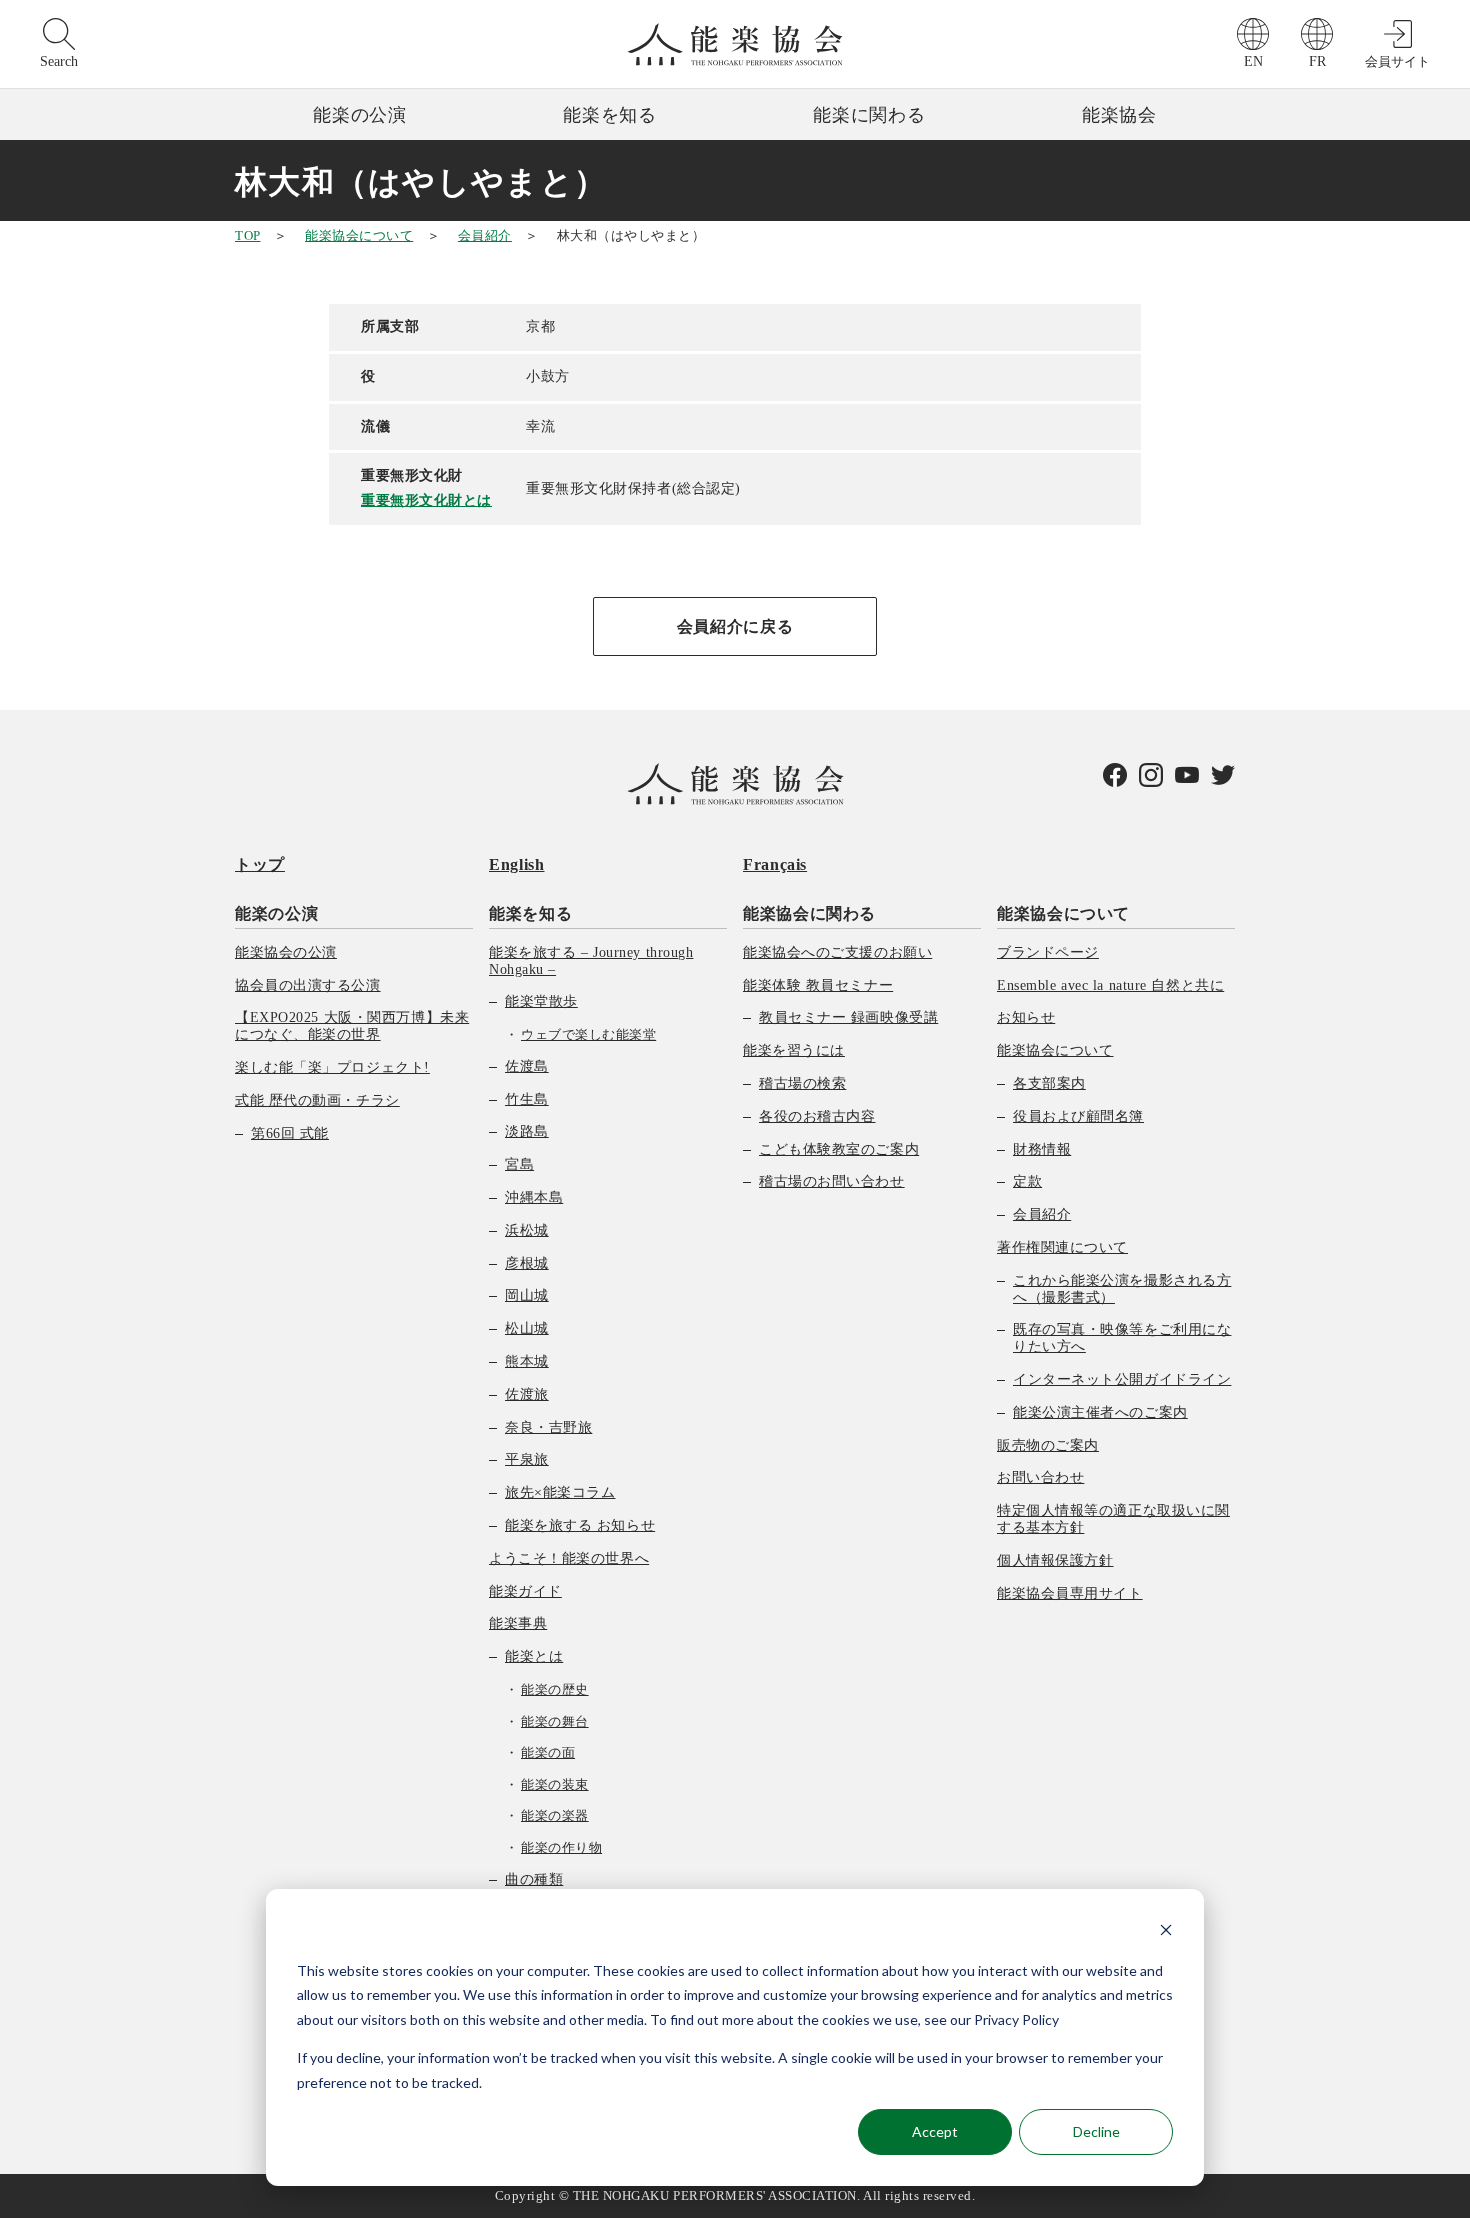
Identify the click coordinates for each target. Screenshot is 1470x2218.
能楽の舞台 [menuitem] (555, 1721)
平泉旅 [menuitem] (527, 1459)
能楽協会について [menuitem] (1063, 913)
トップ (260, 864)
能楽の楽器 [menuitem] (555, 1815)
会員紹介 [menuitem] (1042, 1214)
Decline (1096, 2131)
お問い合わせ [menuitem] (1040, 1477)
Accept (935, 2131)
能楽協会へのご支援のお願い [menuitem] (837, 952)
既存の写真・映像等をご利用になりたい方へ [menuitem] (1122, 1338)
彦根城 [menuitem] (527, 1263)
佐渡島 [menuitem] (527, 1066)
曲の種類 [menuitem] (534, 1879)
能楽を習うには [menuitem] (794, 1050)
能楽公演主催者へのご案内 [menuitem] (1100, 1412)
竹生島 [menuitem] (527, 1099)
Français (775, 864)
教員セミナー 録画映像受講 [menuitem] (848, 1017)
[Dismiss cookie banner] (1166, 1932)
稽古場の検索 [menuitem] (802, 1083)
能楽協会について (359, 235)
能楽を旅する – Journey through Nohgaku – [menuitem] (591, 961)
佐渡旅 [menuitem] (527, 1394)
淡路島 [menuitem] (527, 1131)
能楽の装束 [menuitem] (555, 1784)
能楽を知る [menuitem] (530, 913)
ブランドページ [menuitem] (1048, 952)
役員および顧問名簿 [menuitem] (1078, 1116)
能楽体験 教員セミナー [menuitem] (818, 985)
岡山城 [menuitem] (527, 1295)
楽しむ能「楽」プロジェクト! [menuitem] (332, 1067)
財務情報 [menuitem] (1042, 1149)
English (516, 864)
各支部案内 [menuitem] (1049, 1083)
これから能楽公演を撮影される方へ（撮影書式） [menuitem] (1122, 1289)
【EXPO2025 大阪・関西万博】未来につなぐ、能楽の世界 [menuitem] (352, 1026)
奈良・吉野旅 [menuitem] (548, 1427)
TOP (248, 235)
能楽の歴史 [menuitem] (555, 1689)
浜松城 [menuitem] (527, 1230)
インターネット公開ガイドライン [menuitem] (1122, 1379)
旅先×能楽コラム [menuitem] (560, 1492)
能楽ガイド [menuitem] (525, 1591)
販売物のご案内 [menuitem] (1048, 1445)
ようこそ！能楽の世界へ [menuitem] (569, 1558)
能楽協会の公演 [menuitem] (286, 952)
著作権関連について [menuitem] (1062, 1247)
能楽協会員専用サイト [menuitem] (1070, 1593)
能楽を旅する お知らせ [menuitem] (580, 1525)
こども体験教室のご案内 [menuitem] (839, 1149)
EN (1253, 61)
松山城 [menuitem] (527, 1328)
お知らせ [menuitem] (1026, 1017)
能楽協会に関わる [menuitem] (809, 913)
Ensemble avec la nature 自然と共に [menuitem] (1110, 985)
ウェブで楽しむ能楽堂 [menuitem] (588, 1034)
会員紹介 (485, 235)
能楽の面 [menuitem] (548, 1752)
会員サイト (1397, 61)
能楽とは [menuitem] (534, 1656)
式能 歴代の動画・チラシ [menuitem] (317, 1100)
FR (1317, 61)
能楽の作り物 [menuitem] (561, 1847)
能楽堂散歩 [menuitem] (541, 1001)
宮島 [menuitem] (519, 1164)
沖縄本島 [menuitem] (534, 1197)
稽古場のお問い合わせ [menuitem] (832, 1181)
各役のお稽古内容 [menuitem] (817, 1116)
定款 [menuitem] (1027, 1181)
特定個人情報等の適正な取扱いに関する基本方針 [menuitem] (1113, 1519)
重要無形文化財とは (426, 500)
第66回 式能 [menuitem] (290, 1133)
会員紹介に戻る (735, 626)
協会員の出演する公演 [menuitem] (308, 985)
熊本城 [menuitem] (527, 1361)
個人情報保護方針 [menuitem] (1055, 1560)
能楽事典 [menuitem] (518, 1623)
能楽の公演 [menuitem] (276, 913)
